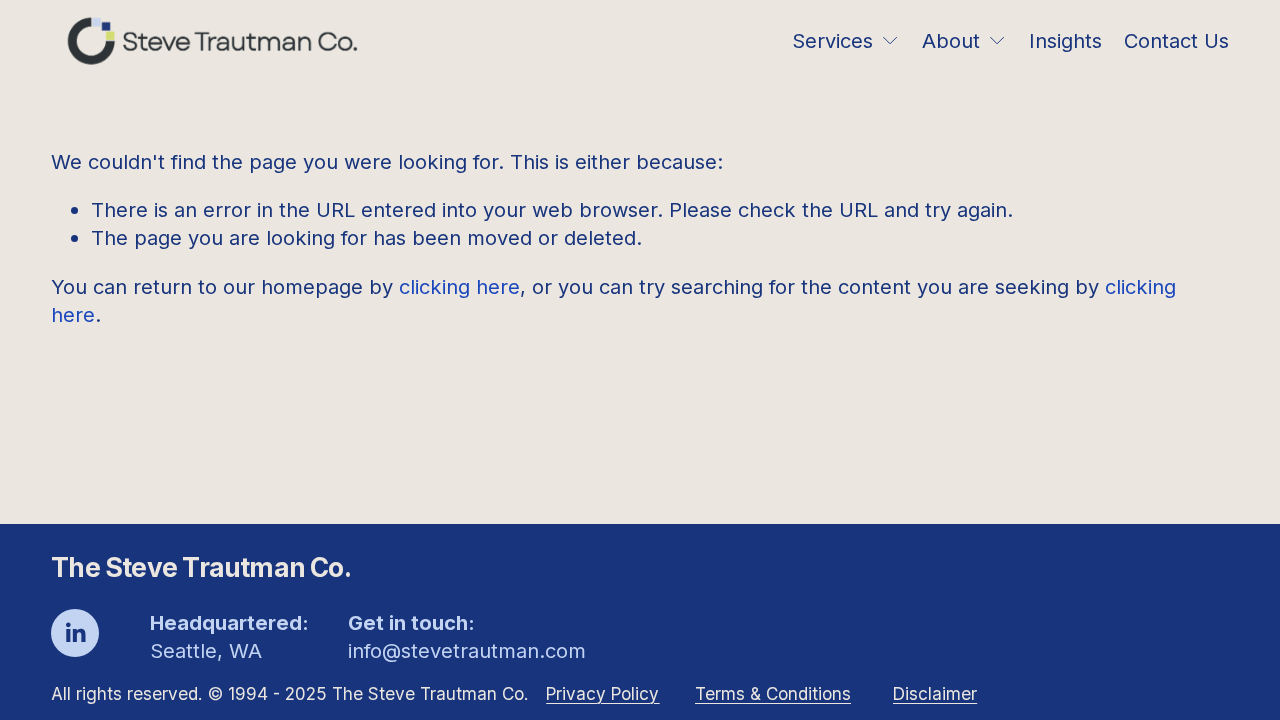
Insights (1065, 40)
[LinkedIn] (75, 633)
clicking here (459, 286)
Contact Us (1176, 40)
